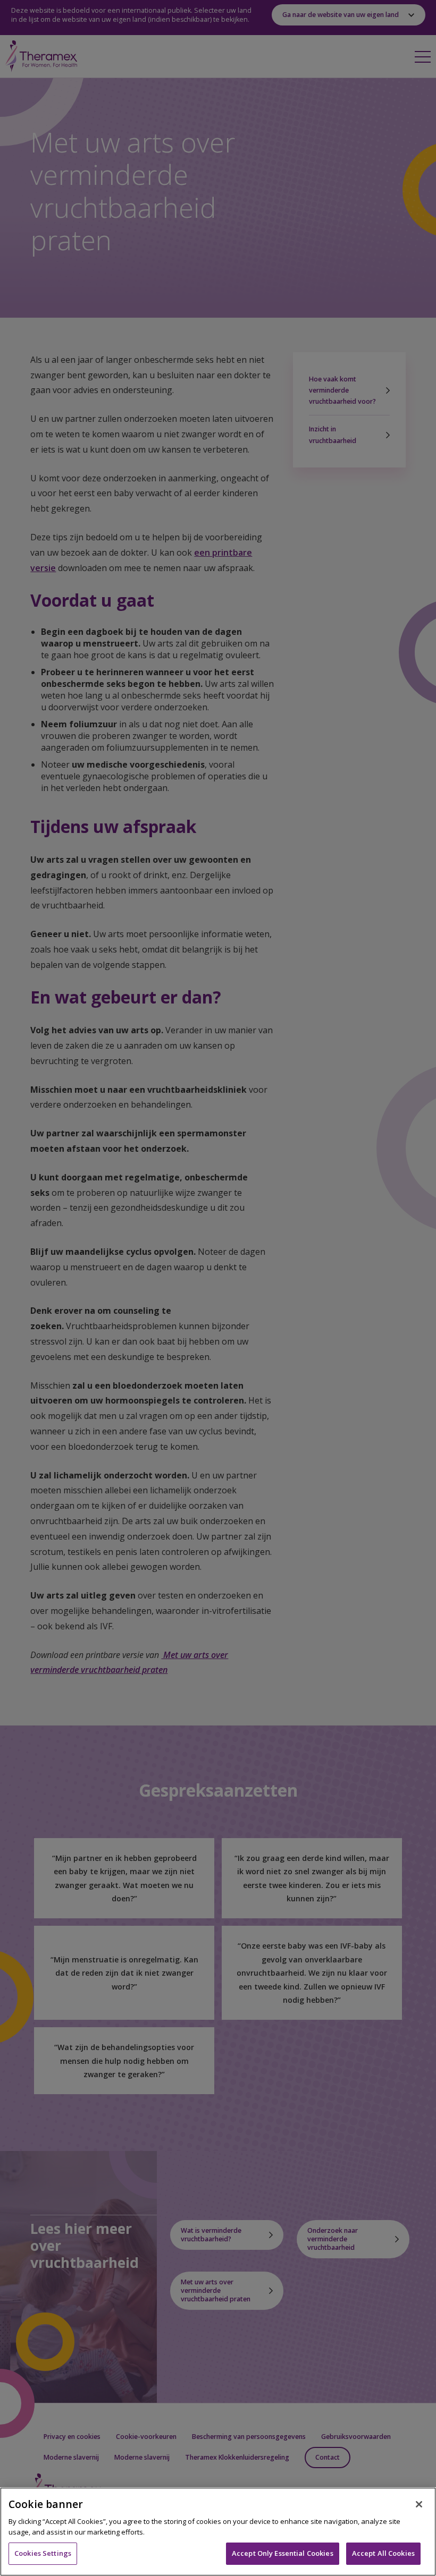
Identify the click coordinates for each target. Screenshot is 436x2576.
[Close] (419, 2504)
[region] (218, 2532)
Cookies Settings (43, 2553)
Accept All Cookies (383, 2553)
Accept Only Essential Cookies (283, 2553)
